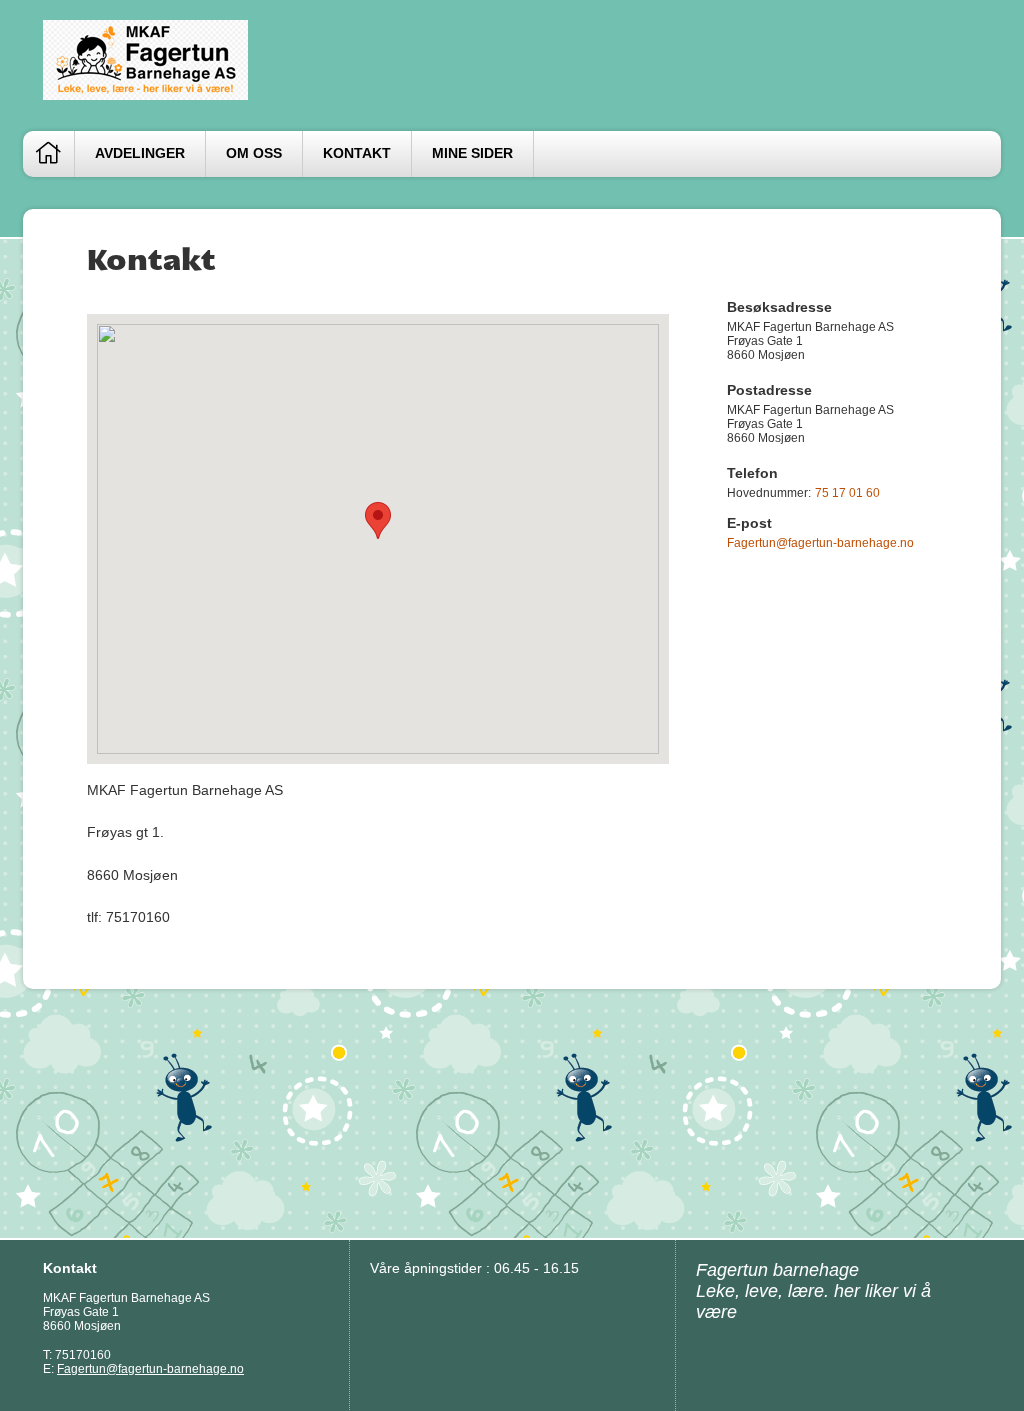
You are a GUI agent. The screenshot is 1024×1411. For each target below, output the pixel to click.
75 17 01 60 (847, 493)
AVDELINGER (140, 153)
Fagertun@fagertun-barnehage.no (820, 543)
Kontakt (357, 153)
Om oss (254, 153)
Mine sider (472, 153)
